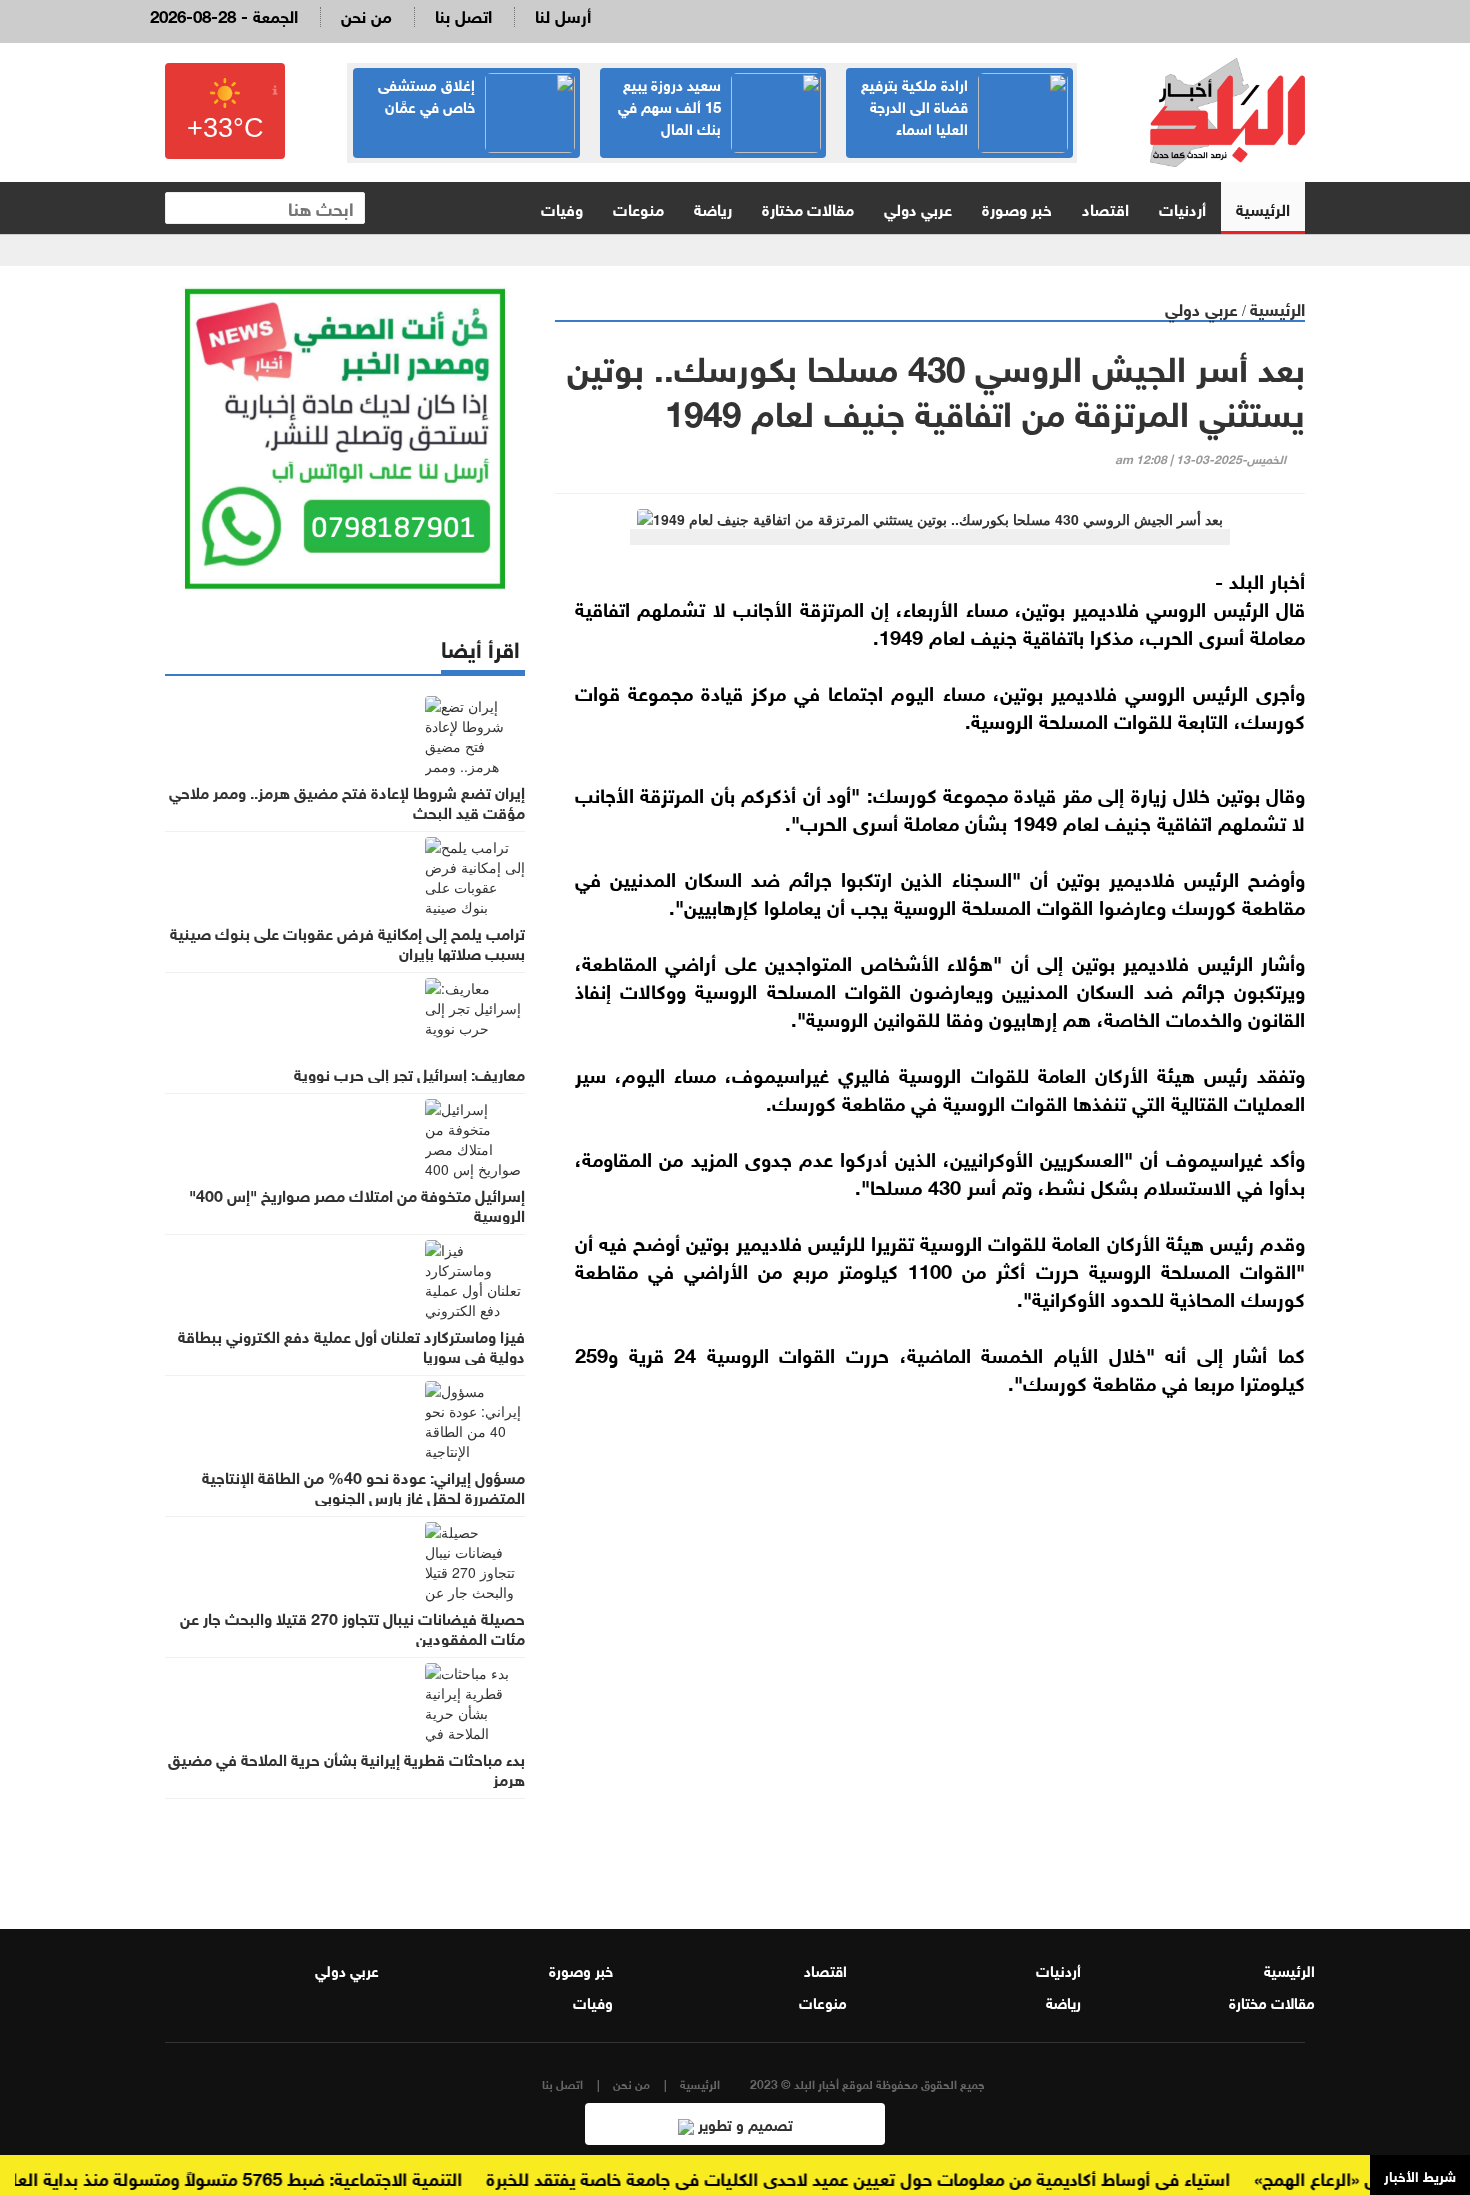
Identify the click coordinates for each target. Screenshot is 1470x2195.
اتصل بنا (463, 14)
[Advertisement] (930, 1648)
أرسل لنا (563, 14)
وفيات (562, 207)
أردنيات (1182, 207)
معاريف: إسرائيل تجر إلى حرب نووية (409, 1073)
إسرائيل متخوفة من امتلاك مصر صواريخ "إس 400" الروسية (357, 1204)
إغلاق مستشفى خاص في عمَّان (426, 94)
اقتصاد (1105, 207)
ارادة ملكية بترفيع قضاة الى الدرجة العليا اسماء (914, 105)
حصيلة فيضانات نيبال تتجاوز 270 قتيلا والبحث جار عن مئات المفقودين (352, 1627)
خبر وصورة (1017, 207)
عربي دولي (918, 207)
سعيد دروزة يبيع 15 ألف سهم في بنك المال (669, 105)
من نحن (366, 14)
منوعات (638, 207)
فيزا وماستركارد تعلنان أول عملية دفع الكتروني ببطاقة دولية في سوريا (351, 1345)
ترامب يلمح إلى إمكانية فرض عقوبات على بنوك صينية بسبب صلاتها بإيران (347, 942)
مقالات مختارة (808, 207)
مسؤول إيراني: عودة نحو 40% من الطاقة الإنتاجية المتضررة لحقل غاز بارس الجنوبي (363, 1486)
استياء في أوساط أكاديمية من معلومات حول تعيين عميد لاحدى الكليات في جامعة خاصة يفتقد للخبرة (886, 2177)
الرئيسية (1263, 207)
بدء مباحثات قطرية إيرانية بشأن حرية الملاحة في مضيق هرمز (346, 1768)
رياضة (713, 207)
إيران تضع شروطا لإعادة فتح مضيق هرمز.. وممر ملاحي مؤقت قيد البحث (347, 801)
